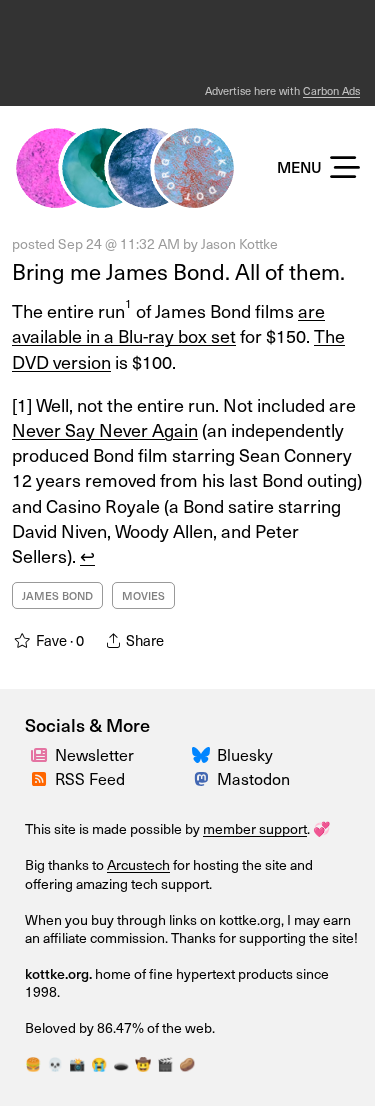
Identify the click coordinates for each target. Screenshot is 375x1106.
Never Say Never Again (105, 429)
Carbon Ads (331, 90)
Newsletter (94, 754)
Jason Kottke (239, 243)
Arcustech (138, 864)
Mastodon (253, 778)
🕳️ (121, 1063)
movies (143, 595)
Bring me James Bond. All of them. (178, 270)
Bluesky (245, 754)
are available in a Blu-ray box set (168, 323)
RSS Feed (90, 778)
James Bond (57, 595)
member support (255, 828)
